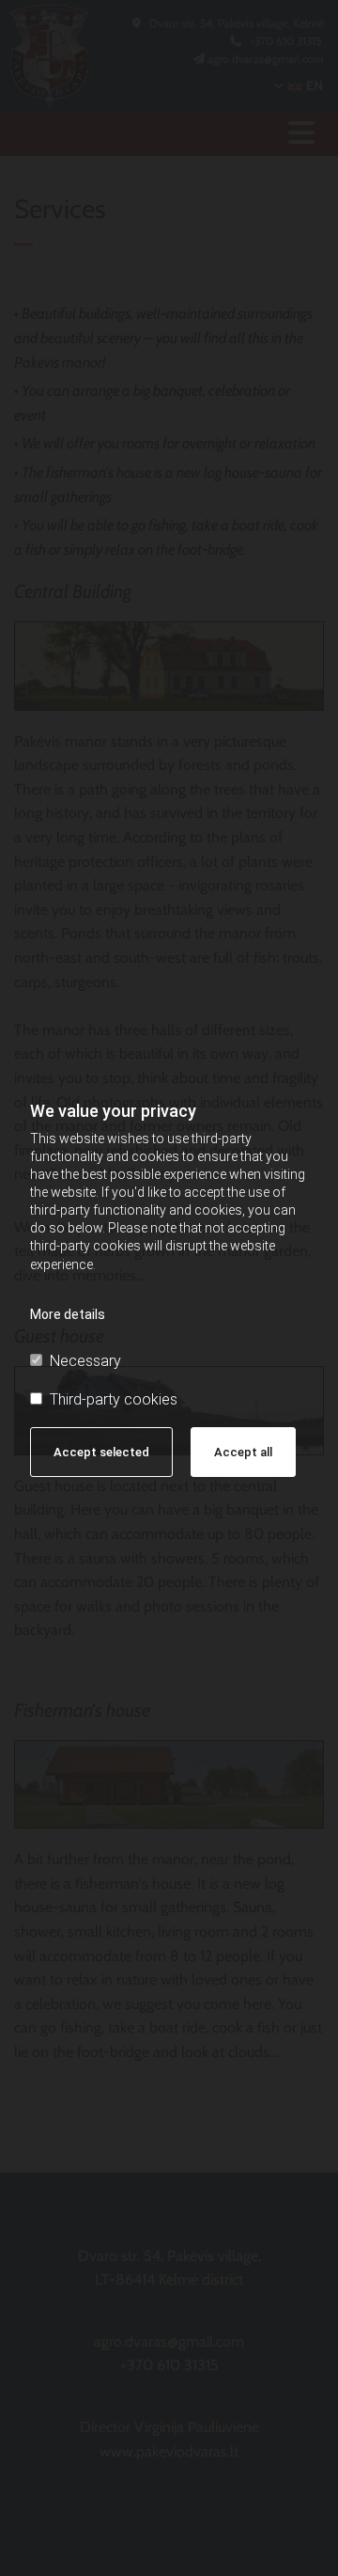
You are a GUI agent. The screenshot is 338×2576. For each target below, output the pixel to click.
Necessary (85, 1361)
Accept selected (101, 1452)
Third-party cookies (114, 1399)
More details (68, 1314)
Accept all (243, 1452)
